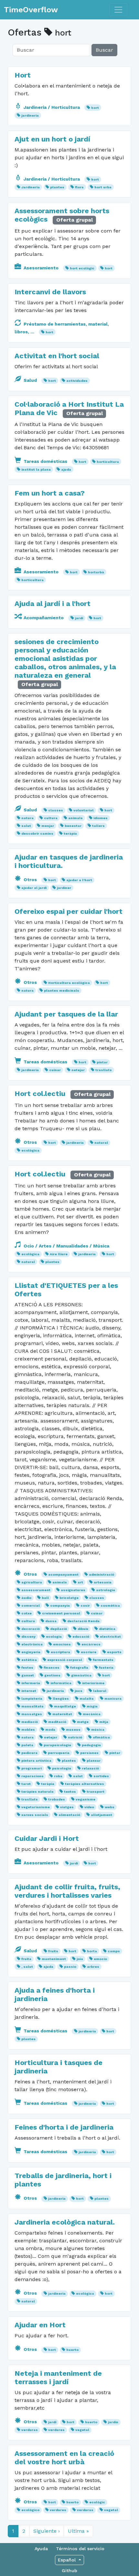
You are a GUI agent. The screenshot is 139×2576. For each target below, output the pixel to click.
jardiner (64, 888)
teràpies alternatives (85, 1784)
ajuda (66, 469)
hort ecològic (82, 268)
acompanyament (63, 1575)
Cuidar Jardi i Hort (47, 1838)
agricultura (32, 1582)
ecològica (30, 1150)
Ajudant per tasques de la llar (66, 1014)
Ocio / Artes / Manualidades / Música (66, 1246)
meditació (57, 1722)
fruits (53, 1951)
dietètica (107, 1629)
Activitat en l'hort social (57, 356)
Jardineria (31, 187)
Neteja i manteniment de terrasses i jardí (58, 2378)
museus (73, 1730)
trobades (57, 1799)
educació (81, 1637)
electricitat (110, 1637)
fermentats (103, 1660)
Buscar (104, 50)
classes (56, 810)
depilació (59, 1629)
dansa (51, 1621)
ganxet (28, 1675)
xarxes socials (35, 1815)
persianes (89, 1753)
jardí (79, 618)
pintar (102, 1062)
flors (79, 187)
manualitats (32, 1706)
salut (26, 826)
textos (70, 1792)
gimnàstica (81, 1675)
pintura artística (36, 1761)
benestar (73, 826)
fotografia (79, 1668)
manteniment (54, 1959)
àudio (26, 1598)
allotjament (102, 1815)
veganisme (86, 1799)
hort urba (103, 187)
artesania (103, 1582)
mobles (28, 1730)
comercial (31, 1606)
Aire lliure (59, 1254)
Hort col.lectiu (41, 1094)
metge (83, 1722)
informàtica (61, 1683)
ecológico (30, 2510)
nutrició (75, 1737)
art (80, 1582)
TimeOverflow (31, 10)
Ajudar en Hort (40, 2325)
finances (52, 1668)
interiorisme (93, 1683)
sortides (101, 1776)
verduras (30, 2430)
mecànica (92, 1714)
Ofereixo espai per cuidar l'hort (69, 911)
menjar (48, 826)
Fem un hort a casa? (50, 493)
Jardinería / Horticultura (52, 107)
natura (27, 818)
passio (70, 1967)
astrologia (106, 1590)
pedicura (29, 1753)
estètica (29, 1660)
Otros (30, 880)
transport (96, 1792)
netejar (78, 1070)
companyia (60, 1606)
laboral (100, 1691)
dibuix (83, 1629)
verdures (56, 2430)
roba (58, 1776)
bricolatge (69, 1598)
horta (92, 1951)
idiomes (101, 818)
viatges (67, 1807)
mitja (104, 1722)
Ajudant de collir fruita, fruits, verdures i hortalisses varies (67, 1891)
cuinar (55, 1070)
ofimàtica (101, 1737)
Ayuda (41, 2549)
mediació (30, 1722)
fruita (26, 1959)
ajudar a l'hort (79, 880)
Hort (23, 75)
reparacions (32, 1776)
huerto (72, 2350)
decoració (31, 1629)
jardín (113, 2422)
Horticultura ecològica (69, 983)
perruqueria (59, 1753)
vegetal (82, 2430)
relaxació (90, 1768)
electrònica (32, 1644)
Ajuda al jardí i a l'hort (53, 604)
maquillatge (65, 1706)
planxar (94, 1761)
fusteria (106, 1668)
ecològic (97, 2502)
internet (29, 1691)
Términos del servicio (80, 2549)
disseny (28, 1637)
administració (102, 1575)
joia (80, 1959)
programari (32, 1768)
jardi (74, 1863)
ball (45, 1598)
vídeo (89, 1807)
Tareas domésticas (45, 461)
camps (114, 1951)
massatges (32, 1714)
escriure (89, 1652)
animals (75, 818)
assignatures (73, 1590)
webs (110, 1807)
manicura (113, 1699)
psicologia (62, 1768)
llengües (61, 1699)
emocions (62, 1644)
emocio (100, 1959)
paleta (27, 1745)
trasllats (104, 1070)
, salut (27, 1967)
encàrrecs (91, 1644)
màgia (92, 1706)
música (98, 1730)
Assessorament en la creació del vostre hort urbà (64, 2458)
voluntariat (84, 810)
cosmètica (110, 1606)
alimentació (69, 1815)
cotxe (27, 1613)
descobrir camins (37, 834)
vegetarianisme (36, 1807)
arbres (93, 1967)
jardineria (30, 115)
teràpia (70, 834)
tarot (26, 1784)
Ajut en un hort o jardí (52, 139)
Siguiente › (47, 2531)
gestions (52, 1675)
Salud (30, 380)
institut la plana (36, 469)
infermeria (31, 1683)
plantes (57, 187)
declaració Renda (83, 1621)
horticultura (108, 462)
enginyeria (31, 1652)
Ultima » (78, 2531)
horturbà (96, 572)
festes (27, 1668)
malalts (87, 1699)
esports (114, 1652)
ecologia (54, 1637)
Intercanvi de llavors (50, 292)
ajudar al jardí (34, 888)
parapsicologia (57, 1745)
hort (95, 108)
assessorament (36, 1590)
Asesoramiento (41, 268)
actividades (77, 381)
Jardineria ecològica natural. (65, 2222)
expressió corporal (65, 1660)
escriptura (60, 1652)
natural (101, 1143)
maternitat (62, 1714)
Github (69, 2571)
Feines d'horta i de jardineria (64, 2127)
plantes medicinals (62, 991)
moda (50, 1730)
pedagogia (91, 1745)
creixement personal (61, 1613)
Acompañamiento (44, 618)
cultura (51, 818)
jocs (79, 1691)
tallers (98, 826)
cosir (85, 1606)
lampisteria (32, 1699)
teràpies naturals (37, 1792)
